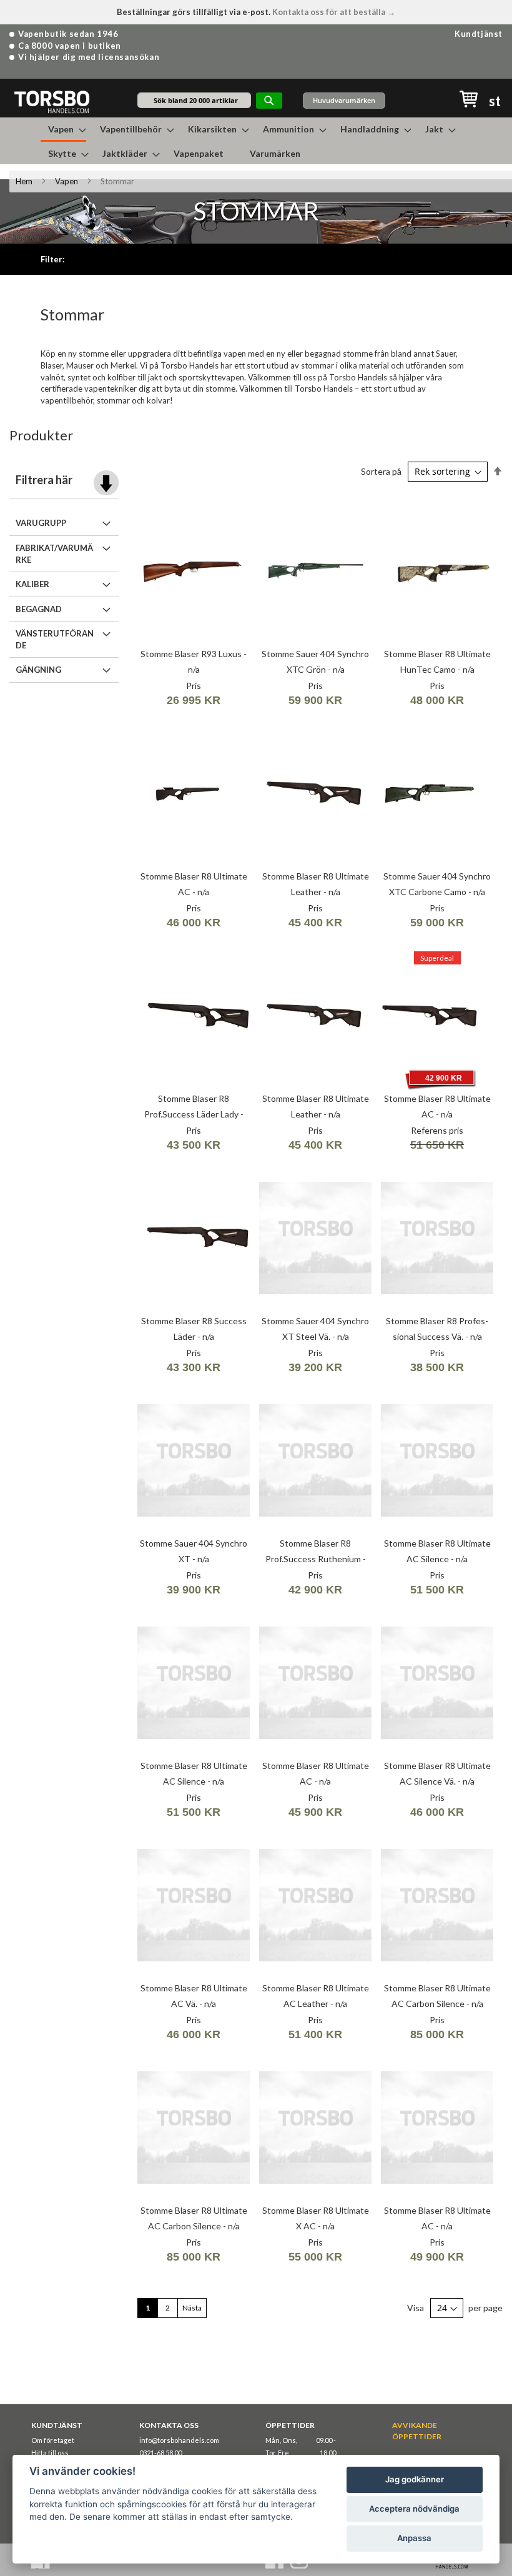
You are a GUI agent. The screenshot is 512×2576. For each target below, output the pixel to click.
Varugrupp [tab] (41, 523)
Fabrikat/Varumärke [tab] (54, 554)
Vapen (66, 181)
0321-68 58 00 (160, 2453)
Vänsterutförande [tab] (55, 639)
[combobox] (194, 100)
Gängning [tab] (38, 670)
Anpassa (414, 2538)
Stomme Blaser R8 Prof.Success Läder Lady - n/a (194, 1114)
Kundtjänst (479, 34)
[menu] (256, 141)
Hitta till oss (50, 2453)
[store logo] (52, 102)
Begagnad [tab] (39, 609)
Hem (24, 181)
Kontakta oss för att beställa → (334, 12)
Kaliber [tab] (32, 584)
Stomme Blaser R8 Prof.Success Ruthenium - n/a (316, 1559)
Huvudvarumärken (344, 100)
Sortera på (381, 471)
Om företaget (53, 2440)
